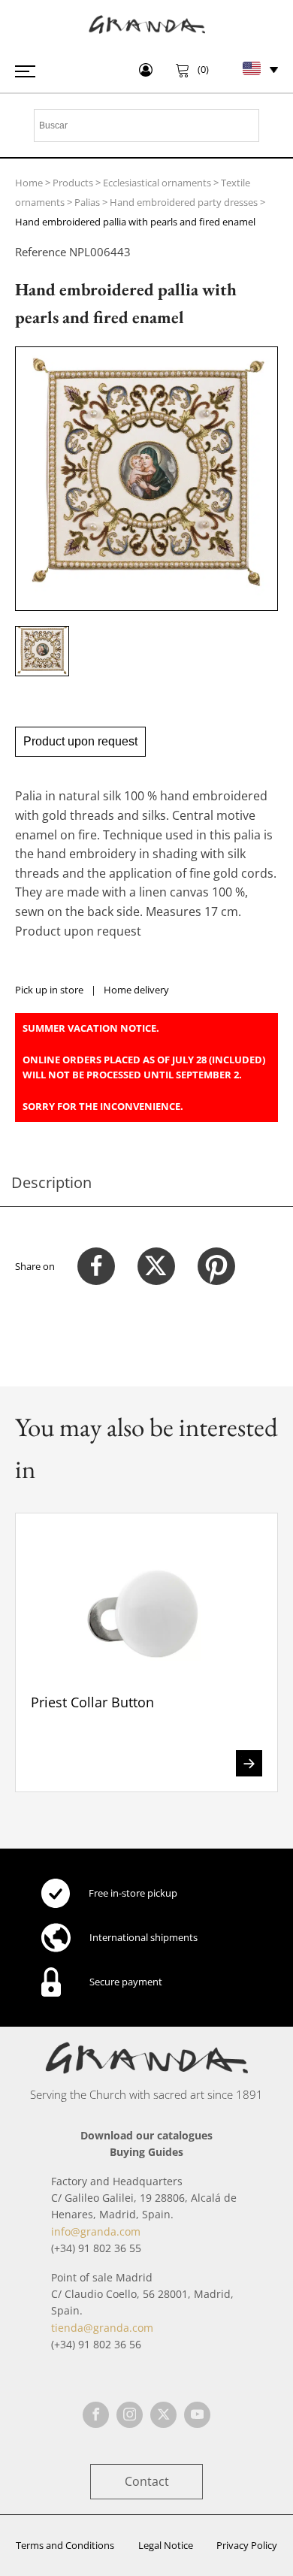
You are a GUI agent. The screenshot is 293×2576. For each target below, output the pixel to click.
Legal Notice (166, 2545)
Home (29, 183)
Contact (147, 2481)
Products (73, 183)
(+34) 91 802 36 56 (96, 2344)
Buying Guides (146, 2152)
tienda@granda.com (102, 2328)
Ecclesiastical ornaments (157, 183)
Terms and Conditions (65, 2545)
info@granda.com (96, 2231)
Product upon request (80, 741)
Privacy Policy (247, 2545)
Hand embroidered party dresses (184, 202)
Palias (87, 202)
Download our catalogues (146, 2135)
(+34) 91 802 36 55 (96, 2248)
